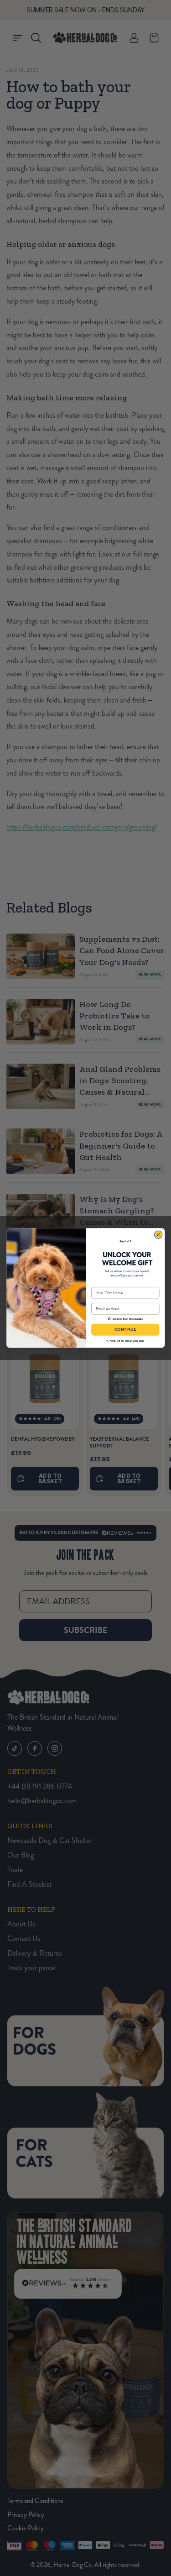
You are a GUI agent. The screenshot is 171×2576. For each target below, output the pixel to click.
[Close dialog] (158, 1235)
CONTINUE (125, 1330)
